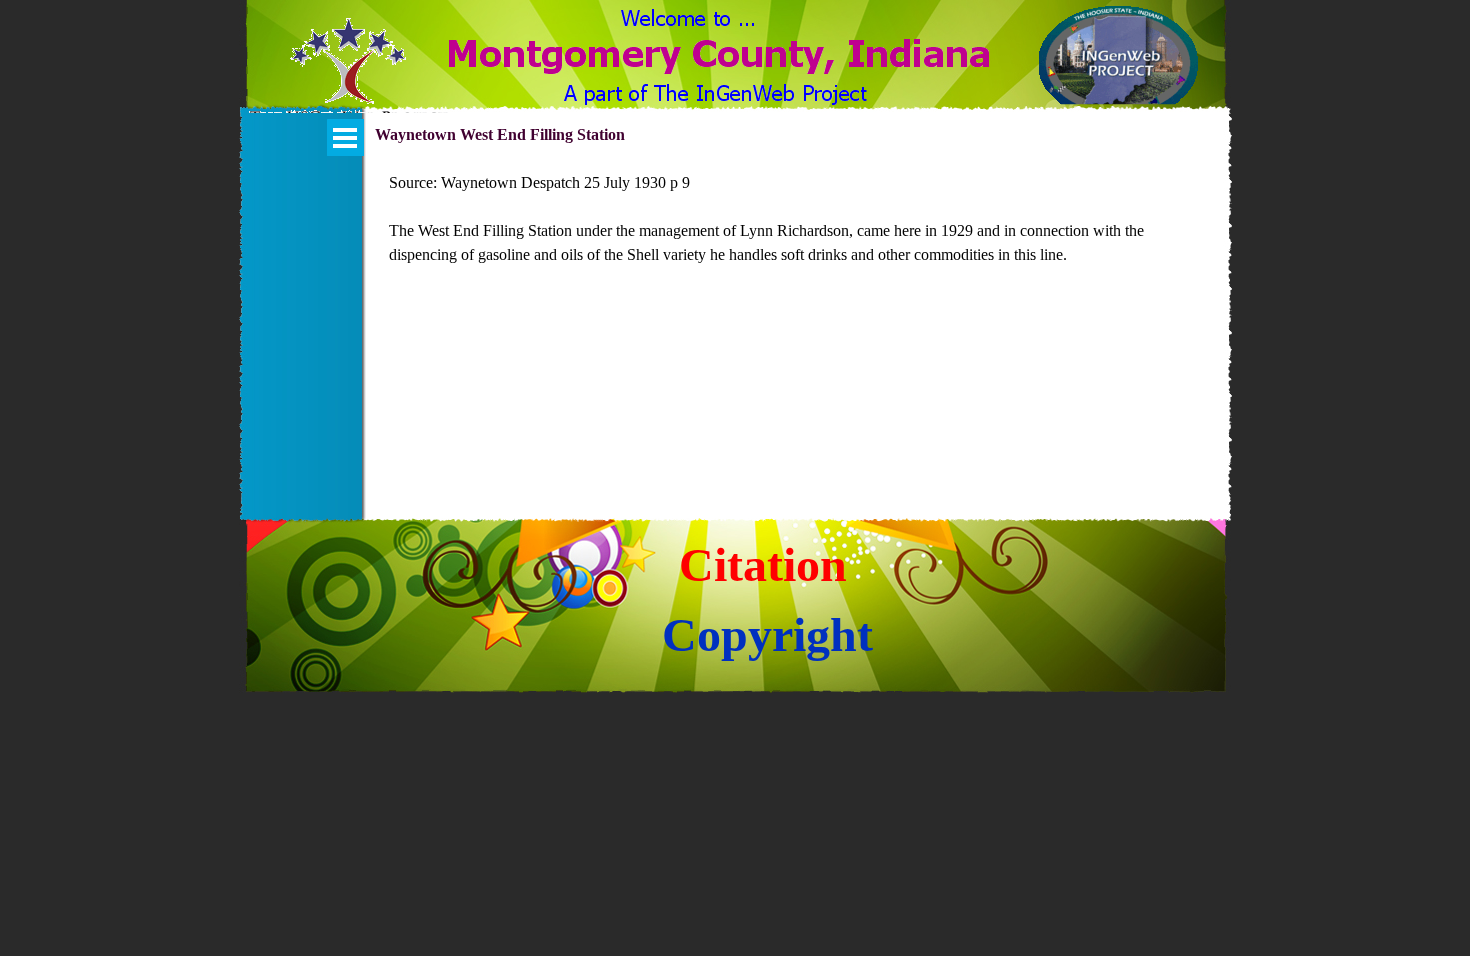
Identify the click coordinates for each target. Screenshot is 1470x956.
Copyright (767, 634)
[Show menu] (345, 137)
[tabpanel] (798, 231)
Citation (763, 564)
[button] (348, 73)
